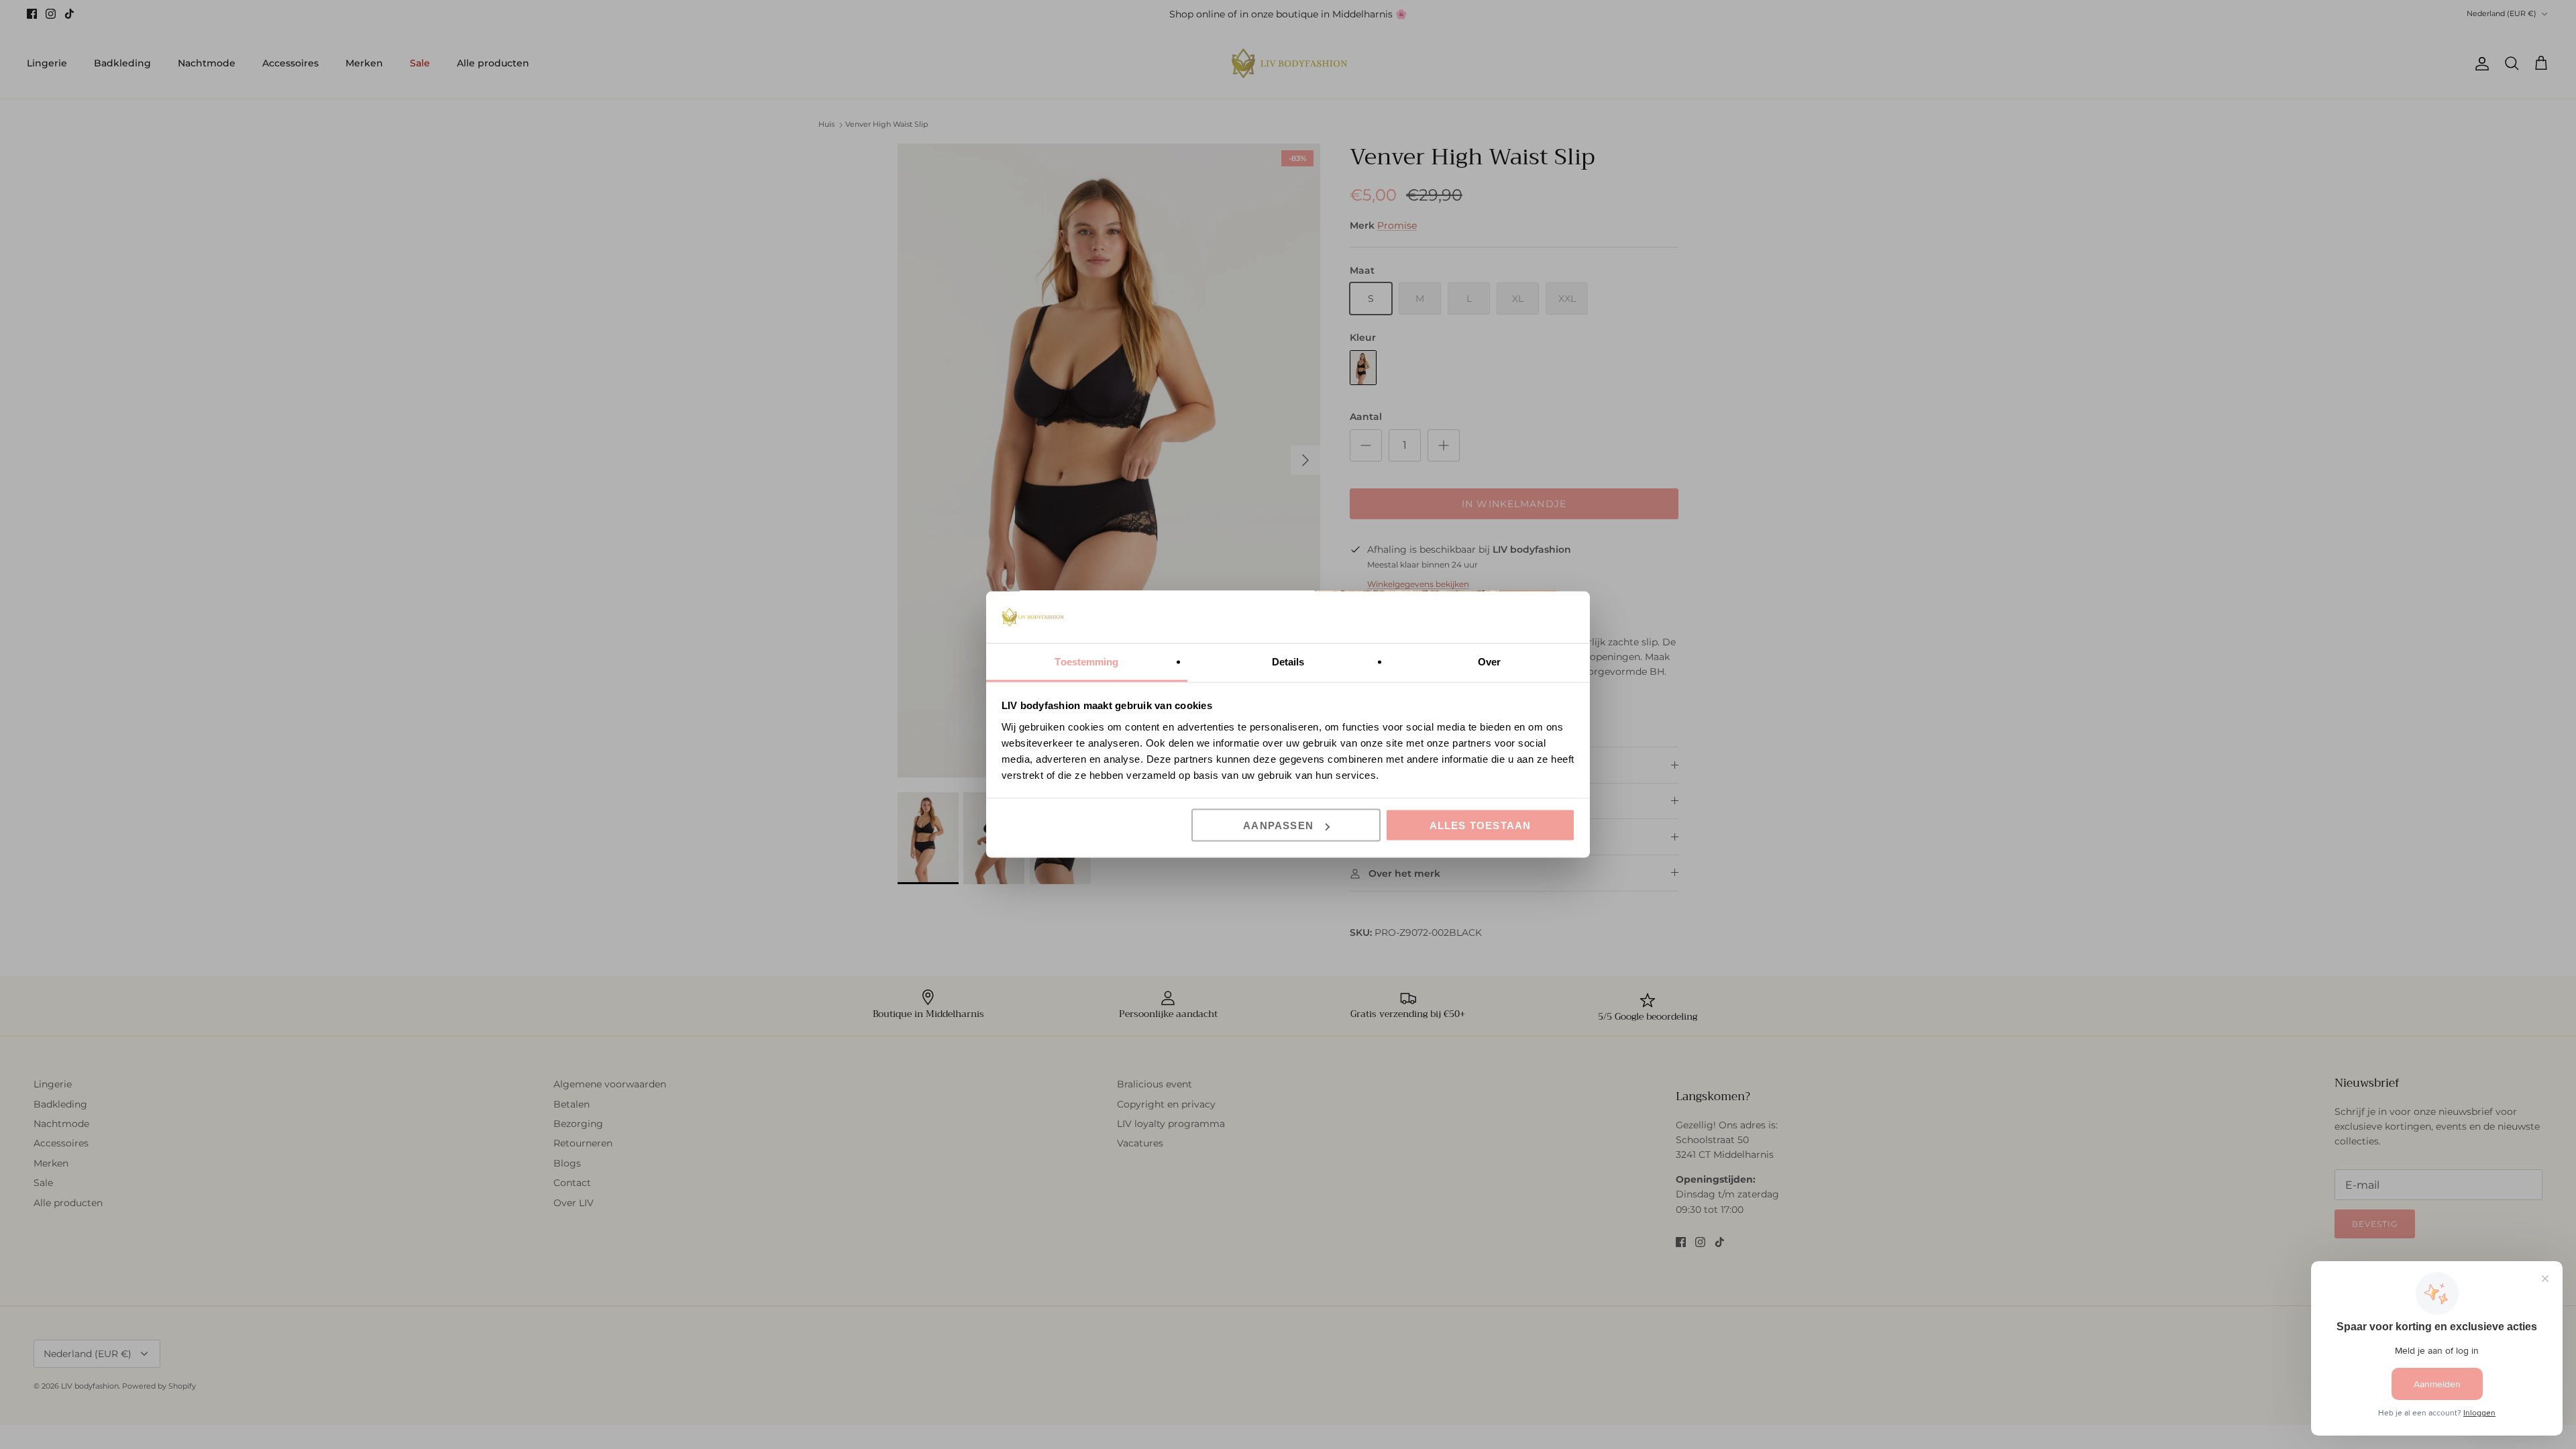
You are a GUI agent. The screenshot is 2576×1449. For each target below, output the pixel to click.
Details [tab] (1288, 661)
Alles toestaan (1481, 825)
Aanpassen (1278, 825)
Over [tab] (1489, 661)
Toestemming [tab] (1086, 661)
